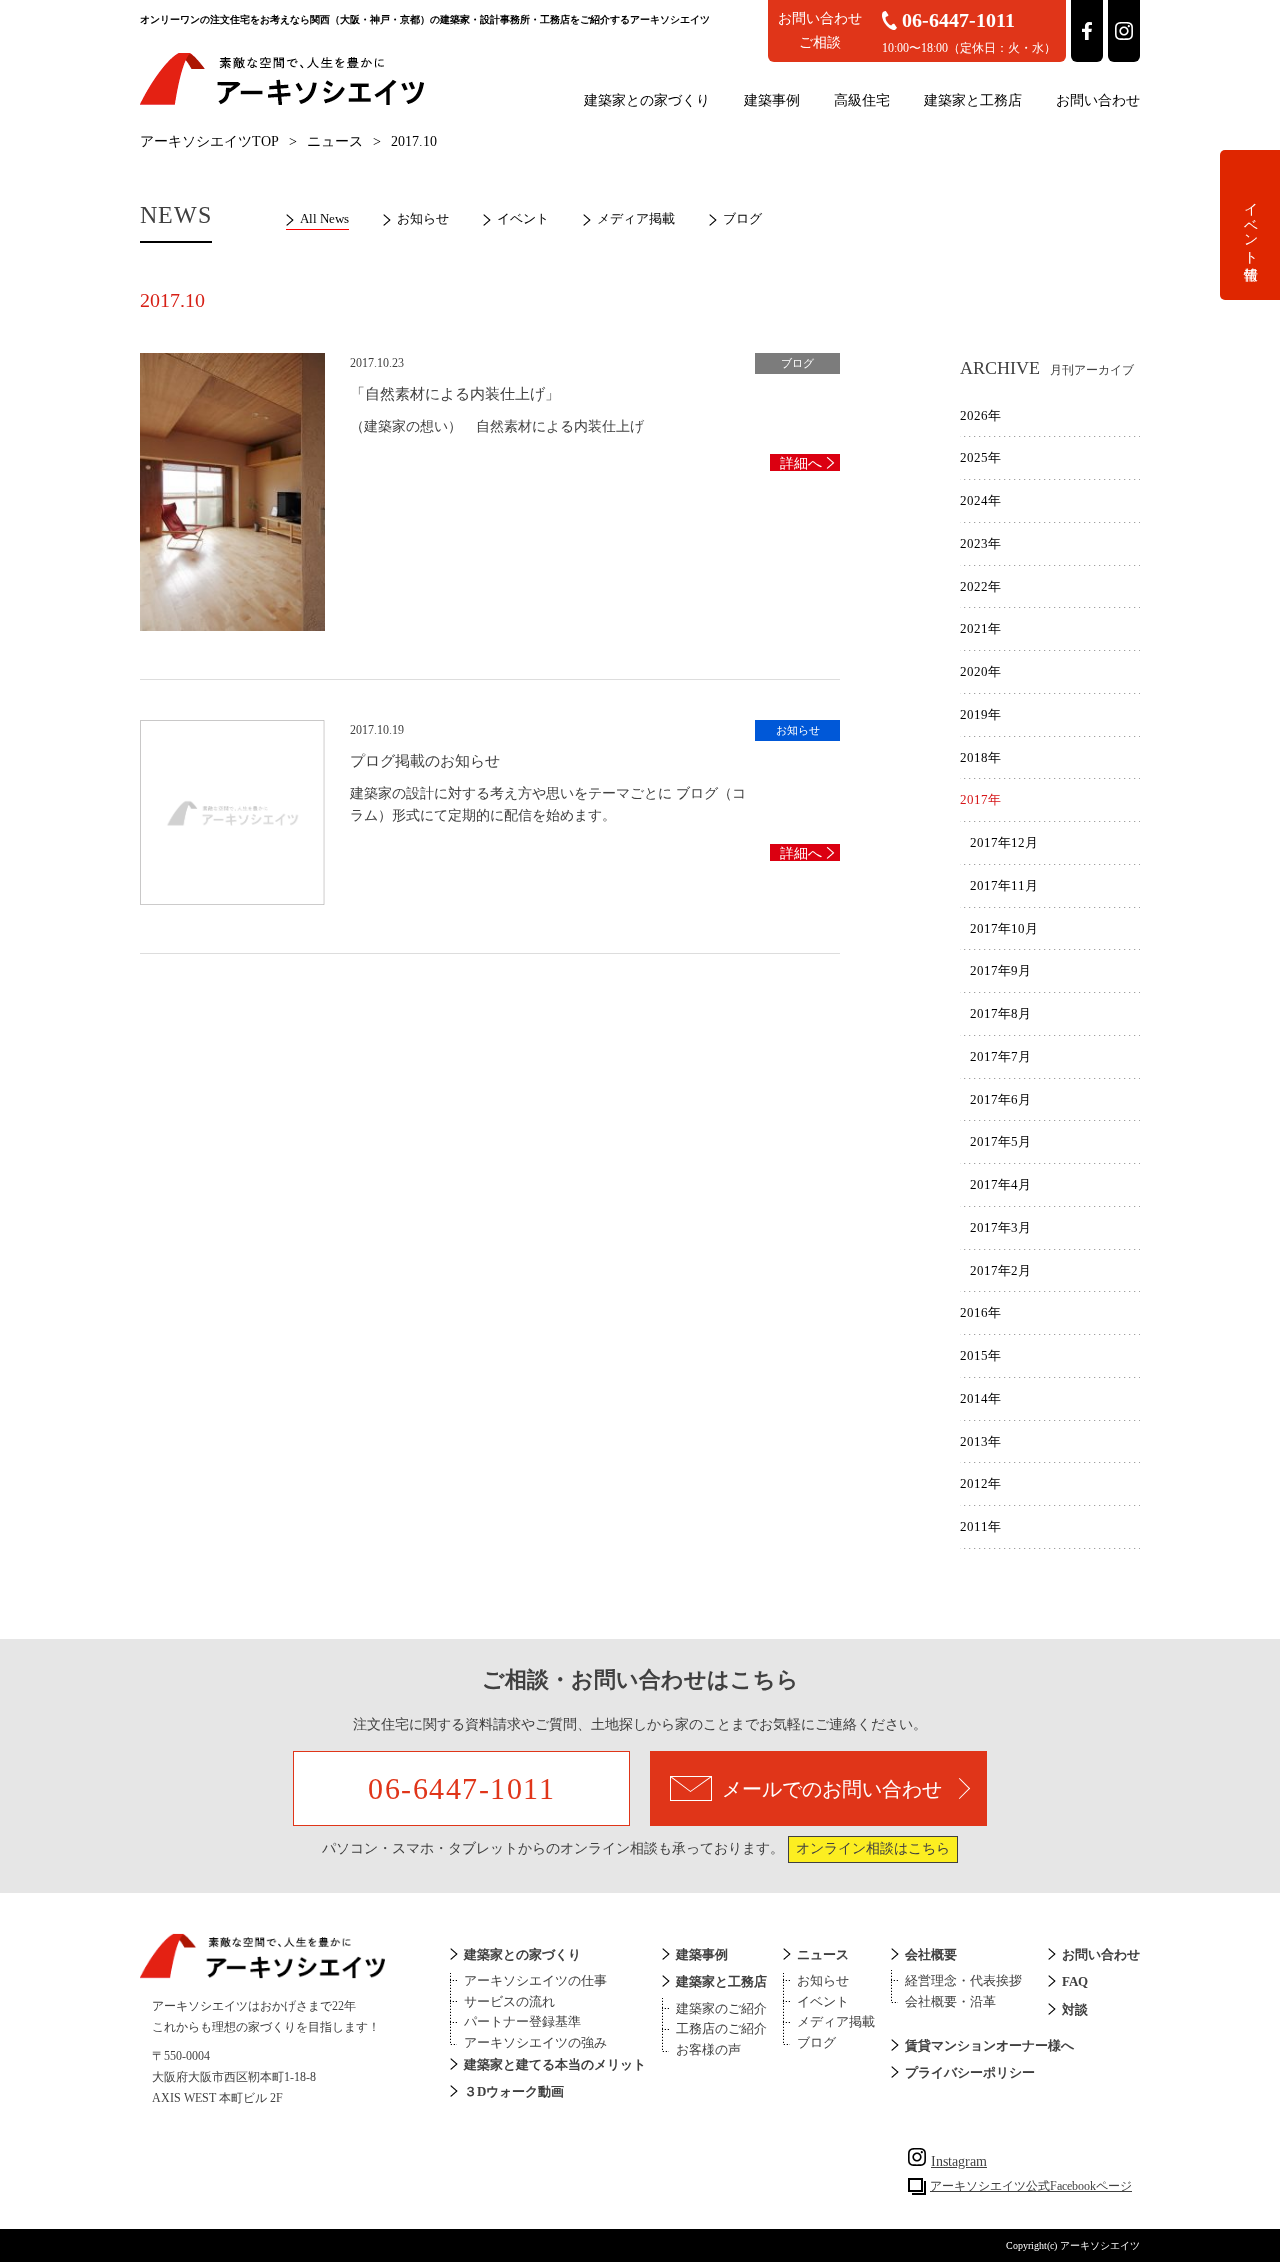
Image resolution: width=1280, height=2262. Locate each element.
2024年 (980, 500)
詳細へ (801, 463)
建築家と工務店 (973, 100)
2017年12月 (1004, 842)
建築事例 (772, 100)
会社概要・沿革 (950, 2001)
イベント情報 (1250, 225)
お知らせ (423, 218)
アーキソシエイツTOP (209, 141)
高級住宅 (862, 100)
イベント (523, 218)
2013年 (980, 1441)
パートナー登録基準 (522, 2021)
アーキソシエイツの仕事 (535, 1980)
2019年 (980, 714)
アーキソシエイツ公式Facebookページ (1031, 2186)
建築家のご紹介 (721, 2008)
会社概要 (931, 1954)
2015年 (980, 1355)
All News (324, 218)
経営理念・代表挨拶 (963, 1980)
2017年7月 (1000, 1056)
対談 (1075, 2009)
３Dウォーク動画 (514, 2091)
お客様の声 (708, 2049)
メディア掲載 (636, 218)
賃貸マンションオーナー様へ (989, 2045)
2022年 (980, 586)
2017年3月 (1000, 1227)
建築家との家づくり (647, 100)
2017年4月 (1000, 1184)
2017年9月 (1000, 970)
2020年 (980, 671)
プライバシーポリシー (970, 2072)
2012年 (980, 1483)
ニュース (335, 141)
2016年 (980, 1312)
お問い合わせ (1098, 100)
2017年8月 (1000, 1013)
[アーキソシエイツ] (282, 101)
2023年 (980, 543)
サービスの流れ (509, 2001)
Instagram (959, 2161)
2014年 (980, 1398)
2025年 (980, 457)
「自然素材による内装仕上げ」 (455, 394)
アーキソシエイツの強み (535, 2042)
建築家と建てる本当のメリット (555, 2064)
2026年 (980, 415)
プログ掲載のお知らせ (425, 761)
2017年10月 (1004, 928)
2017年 (980, 799)
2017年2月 (1000, 1270)
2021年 (980, 628)
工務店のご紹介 (721, 2028)
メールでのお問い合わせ (832, 1789)
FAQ (1075, 1981)
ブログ (742, 218)
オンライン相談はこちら (873, 1848)
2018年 (980, 757)
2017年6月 (1000, 1099)
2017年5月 (1000, 1141)
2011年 (980, 1526)
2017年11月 (1004, 885)
